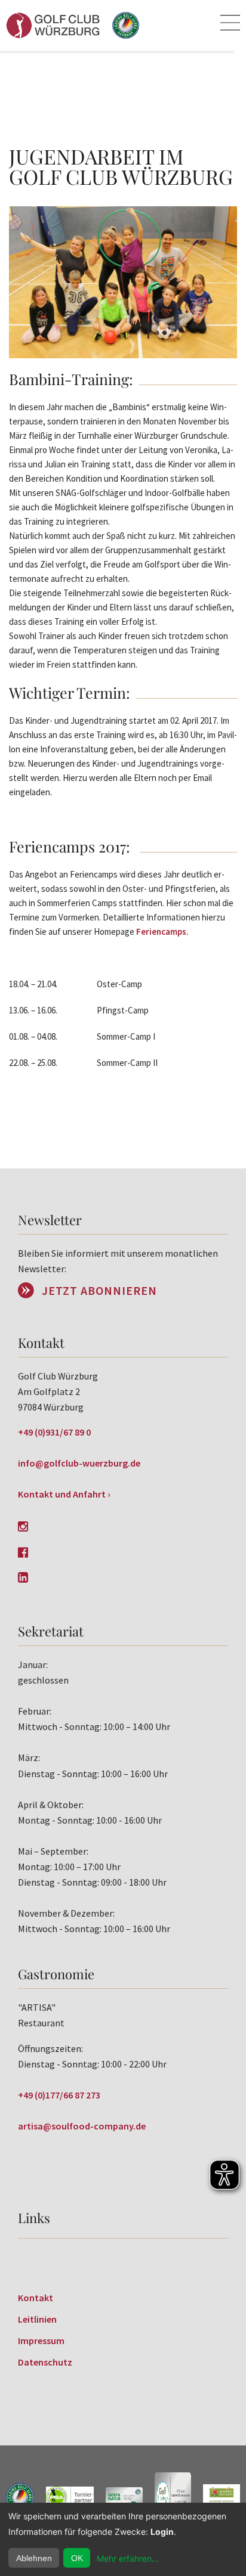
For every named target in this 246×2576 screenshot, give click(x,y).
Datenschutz (45, 2362)
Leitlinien (37, 2319)
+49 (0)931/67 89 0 (54, 1432)
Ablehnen (34, 2558)
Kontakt (36, 2298)
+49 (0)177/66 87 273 (59, 2095)
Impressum (41, 2341)
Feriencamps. (162, 931)
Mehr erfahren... (128, 2558)
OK (77, 2558)
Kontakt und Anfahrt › (64, 1494)
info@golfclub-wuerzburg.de (79, 1463)
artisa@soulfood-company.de (82, 2126)
